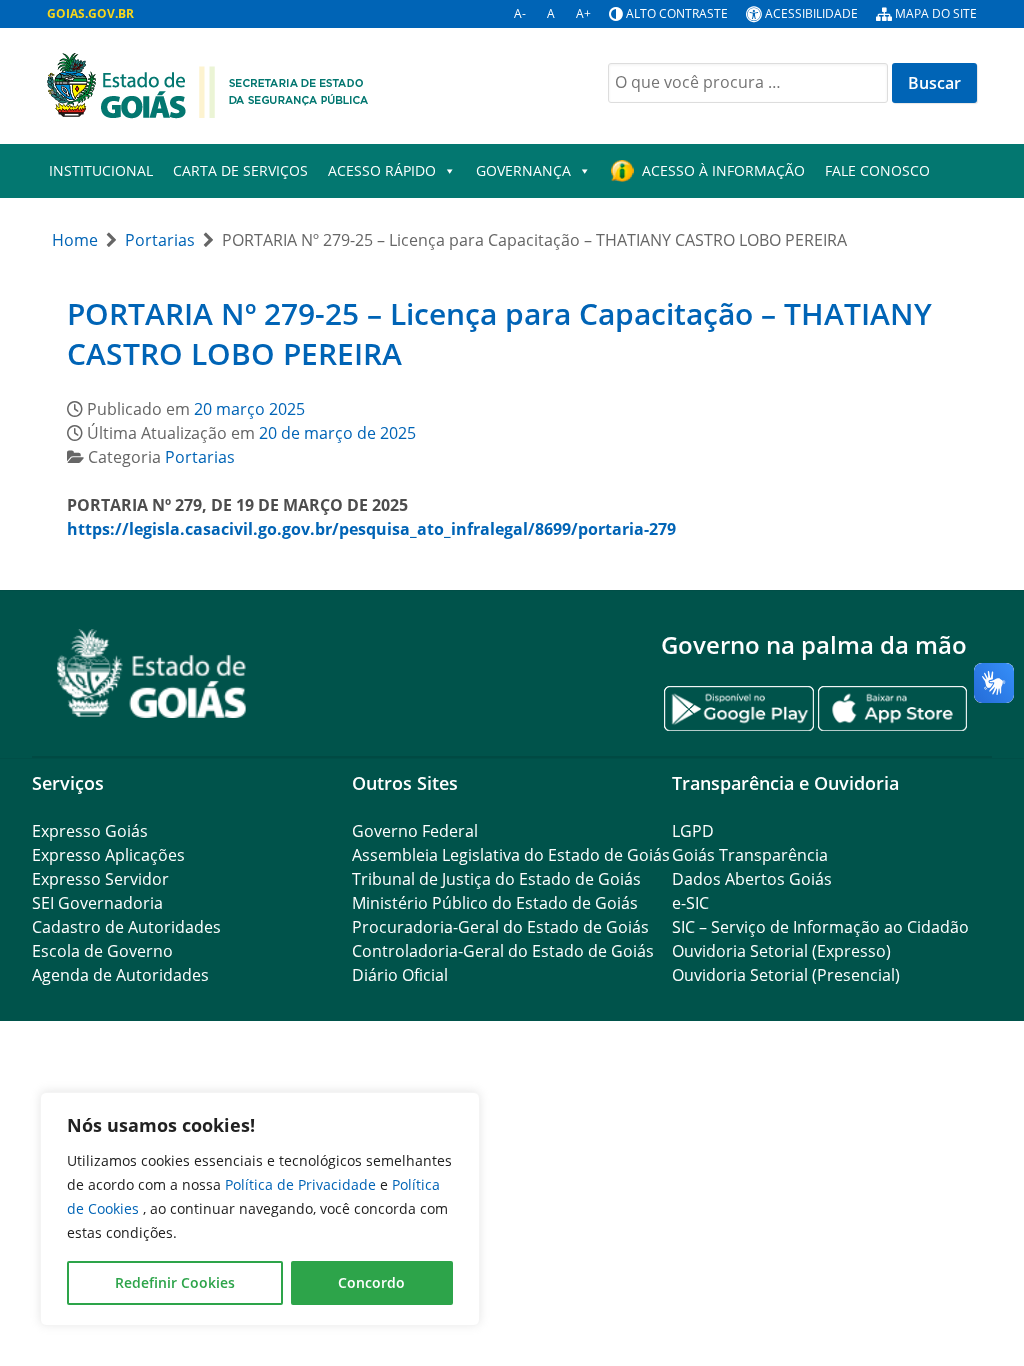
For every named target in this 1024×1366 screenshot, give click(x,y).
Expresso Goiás (90, 831)
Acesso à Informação (723, 170)
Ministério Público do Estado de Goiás (495, 903)
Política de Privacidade (302, 1184)
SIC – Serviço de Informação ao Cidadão (820, 927)
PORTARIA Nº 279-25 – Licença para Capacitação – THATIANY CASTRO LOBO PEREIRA (499, 333)
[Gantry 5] (152, 673)
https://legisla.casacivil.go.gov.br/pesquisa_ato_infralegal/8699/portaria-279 (371, 529)
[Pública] (208, 84)
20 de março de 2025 (337, 433)
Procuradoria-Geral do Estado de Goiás (500, 927)
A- (520, 13)
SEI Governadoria (97, 903)
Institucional (101, 170)
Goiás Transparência (750, 855)
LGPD (693, 831)
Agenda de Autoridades (120, 975)
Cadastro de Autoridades (126, 927)
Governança (523, 170)
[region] (260, 1209)
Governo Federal (415, 831)
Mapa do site (936, 13)
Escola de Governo (102, 951)
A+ (583, 13)
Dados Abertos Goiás (752, 879)
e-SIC (690, 903)
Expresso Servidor (100, 879)
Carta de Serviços (240, 170)
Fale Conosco (877, 170)
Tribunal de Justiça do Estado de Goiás (496, 879)
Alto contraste (677, 13)
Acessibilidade (811, 13)
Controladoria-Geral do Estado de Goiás (503, 951)
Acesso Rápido (382, 170)
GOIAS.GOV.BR (90, 13)
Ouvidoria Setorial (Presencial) (786, 975)
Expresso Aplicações (108, 855)
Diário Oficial (400, 975)
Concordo (371, 1282)
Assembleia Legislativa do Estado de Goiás (511, 855)
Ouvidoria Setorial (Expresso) (781, 951)
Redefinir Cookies (175, 1282)
